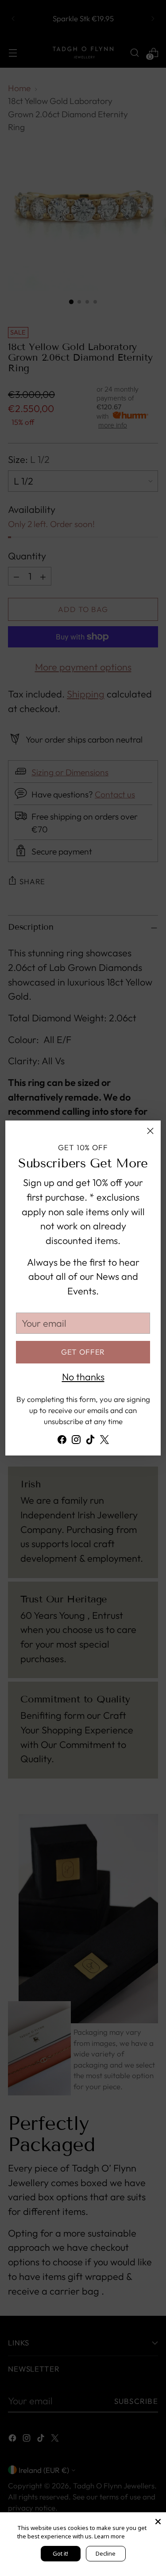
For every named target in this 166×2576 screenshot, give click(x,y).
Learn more (110, 2536)
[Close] (150, 1131)
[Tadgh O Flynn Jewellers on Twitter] (104, 1442)
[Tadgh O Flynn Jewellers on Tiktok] (90, 1442)
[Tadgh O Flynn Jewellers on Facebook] (62, 1442)
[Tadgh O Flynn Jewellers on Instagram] (76, 1442)
